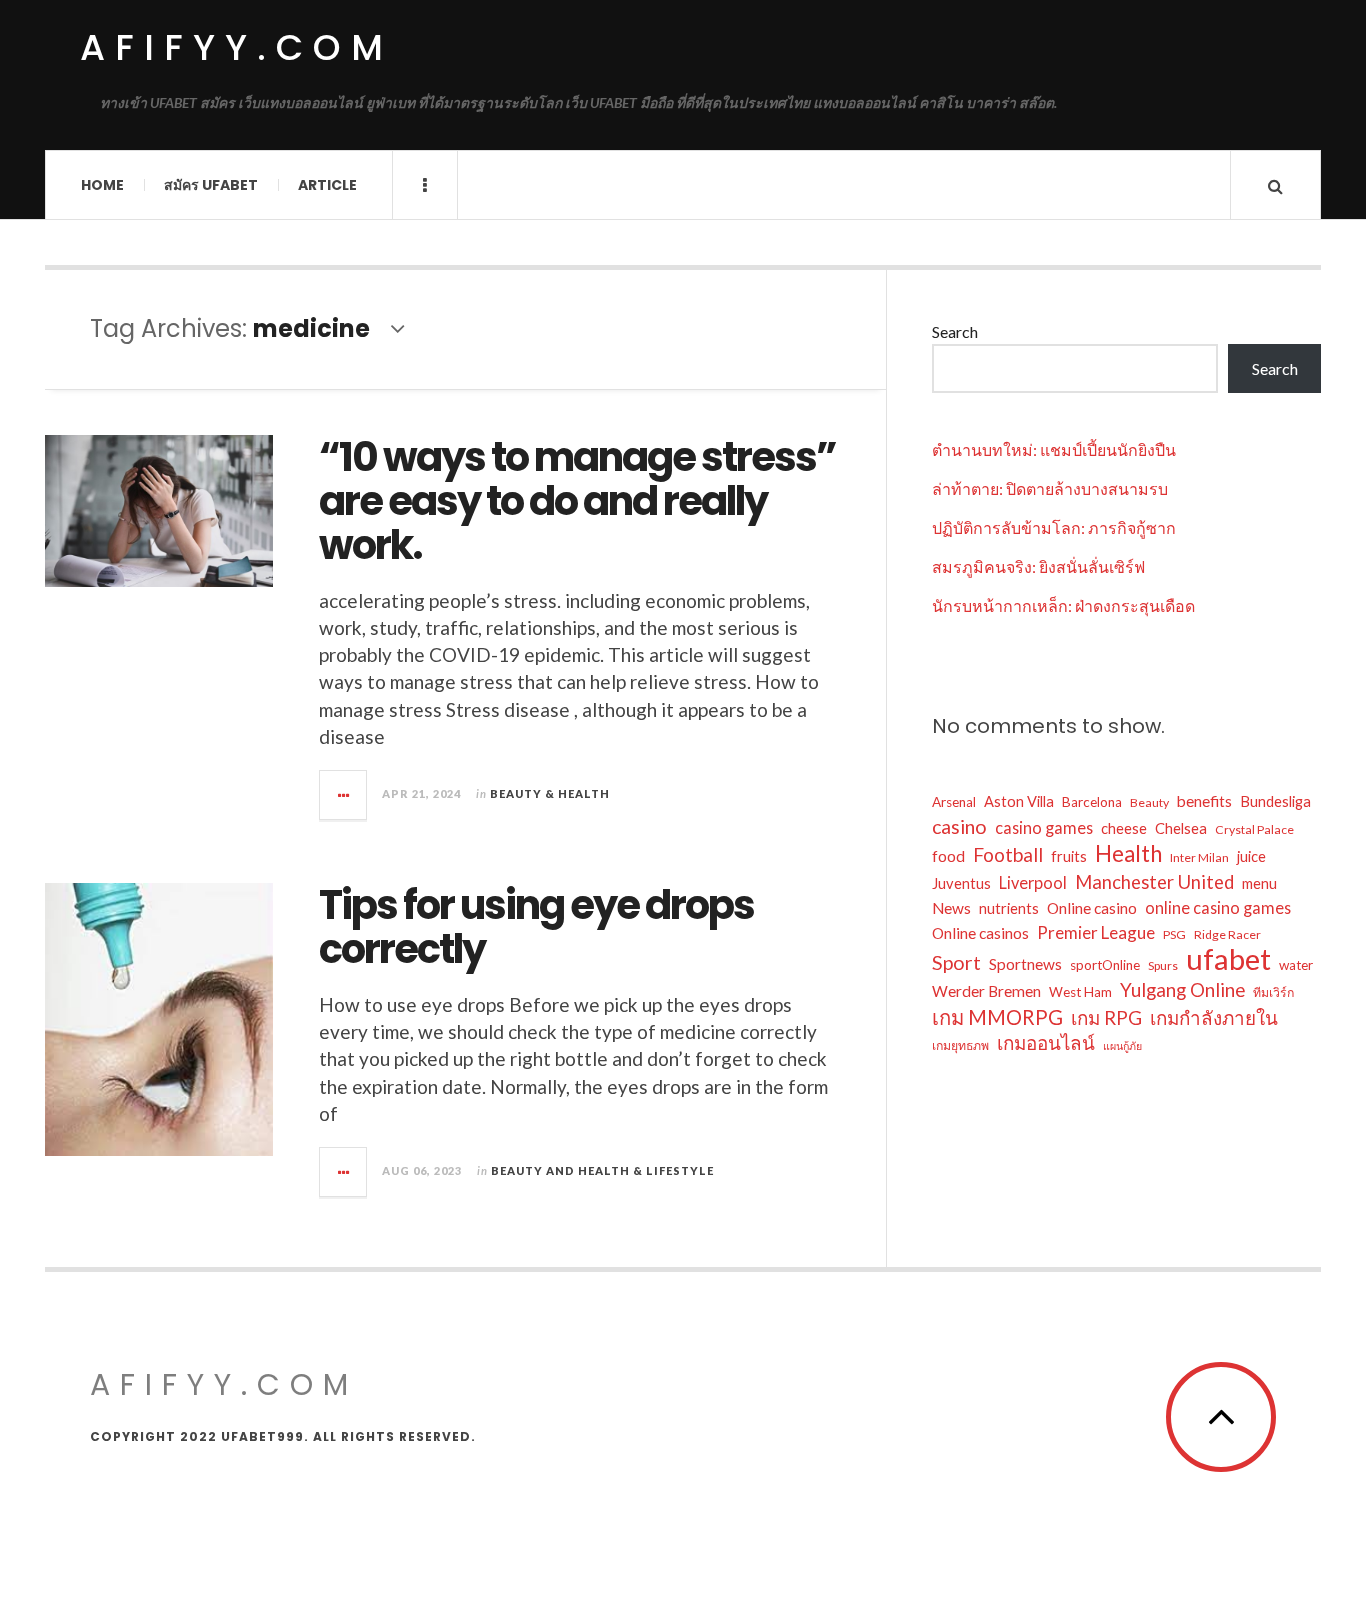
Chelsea (1181, 828)
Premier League (1096, 932)
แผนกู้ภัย (1122, 1045)
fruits (1069, 856)
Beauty (1149, 802)
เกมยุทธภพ (960, 1045)
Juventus (961, 883)
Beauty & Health (550, 793)
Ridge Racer (1227, 934)
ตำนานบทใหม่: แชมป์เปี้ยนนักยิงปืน (1054, 449)
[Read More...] (344, 795)
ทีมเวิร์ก (1273, 992)
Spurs (1163, 965)
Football (1008, 854)
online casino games (1218, 907)
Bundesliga (1275, 801)
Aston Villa (1019, 801)
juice (1251, 856)
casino (959, 826)
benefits (1204, 801)
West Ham (1080, 992)
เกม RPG (1106, 1017)
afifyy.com (236, 47)
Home (102, 185)
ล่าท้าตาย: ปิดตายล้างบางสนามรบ (1050, 488)
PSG (1174, 934)
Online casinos (980, 933)
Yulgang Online (1182, 989)
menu (1259, 883)
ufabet (1228, 959)
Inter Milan (1199, 857)
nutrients (1009, 908)
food (948, 856)
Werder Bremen (986, 991)
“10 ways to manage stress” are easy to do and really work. (577, 501)
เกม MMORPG (997, 1017)
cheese (1124, 828)
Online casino (1092, 908)
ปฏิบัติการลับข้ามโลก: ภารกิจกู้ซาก (1054, 527)
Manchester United (1154, 882)
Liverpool (1033, 882)
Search (955, 331)
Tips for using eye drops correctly (536, 927)
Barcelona (1092, 802)
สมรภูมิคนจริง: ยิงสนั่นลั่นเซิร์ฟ (1038, 566)
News (951, 908)
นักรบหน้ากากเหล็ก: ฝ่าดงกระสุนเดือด (1063, 605)
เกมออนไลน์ (1046, 1042)
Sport (956, 962)
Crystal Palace (1254, 829)
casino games (1044, 827)
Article (327, 185)
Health (1128, 854)
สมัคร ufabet (211, 185)
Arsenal (954, 802)
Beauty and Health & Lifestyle (602, 1170)
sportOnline (1105, 965)
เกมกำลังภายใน (1214, 1017)
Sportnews (1025, 964)
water (1296, 965)
